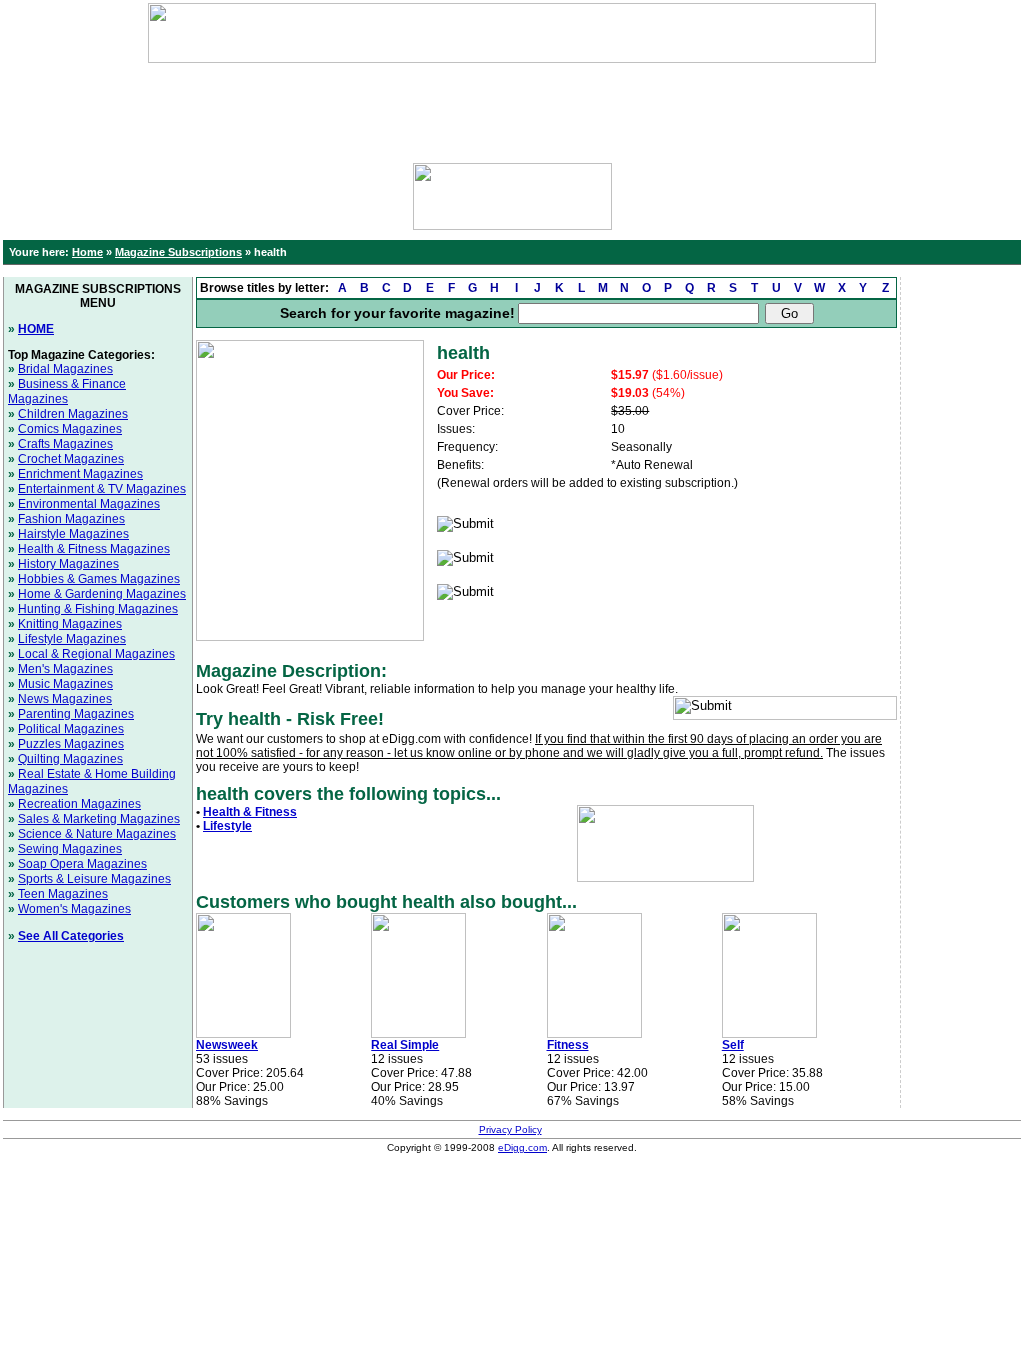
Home (87, 252)
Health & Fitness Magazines (94, 549)
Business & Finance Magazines (67, 391)
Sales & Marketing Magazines (99, 819)
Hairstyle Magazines (73, 534)
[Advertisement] (512, 108)
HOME (36, 329)
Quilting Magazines (70, 759)
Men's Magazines (65, 669)
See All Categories (71, 936)
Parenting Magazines (76, 714)
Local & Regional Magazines (96, 654)
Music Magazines (65, 684)
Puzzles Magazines (71, 744)
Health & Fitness (250, 812)
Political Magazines (71, 729)
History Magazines (68, 564)
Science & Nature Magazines (97, 834)
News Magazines (65, 699)
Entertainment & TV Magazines (102, 489)
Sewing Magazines (70, 849)
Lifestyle (227, 826)
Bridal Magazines (65, 369)
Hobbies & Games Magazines (99, 579)
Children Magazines (73, 414)
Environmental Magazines (89, 504)
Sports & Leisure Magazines (94, 879)
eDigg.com (522, 1147)
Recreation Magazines (79, 804)
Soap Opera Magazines (82, 864)
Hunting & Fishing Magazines (98, 609)
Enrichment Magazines (80, 474)
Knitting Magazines (70, 624)
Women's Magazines (74, 909)
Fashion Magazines (71, 519)
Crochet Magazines (71, 459)
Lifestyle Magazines (72, 639)
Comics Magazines (70, 429)
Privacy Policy (510, 1129)
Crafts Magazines (65, 444)
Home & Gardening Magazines (102, 594)
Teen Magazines (63, 894)
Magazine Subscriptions (178, 252)
